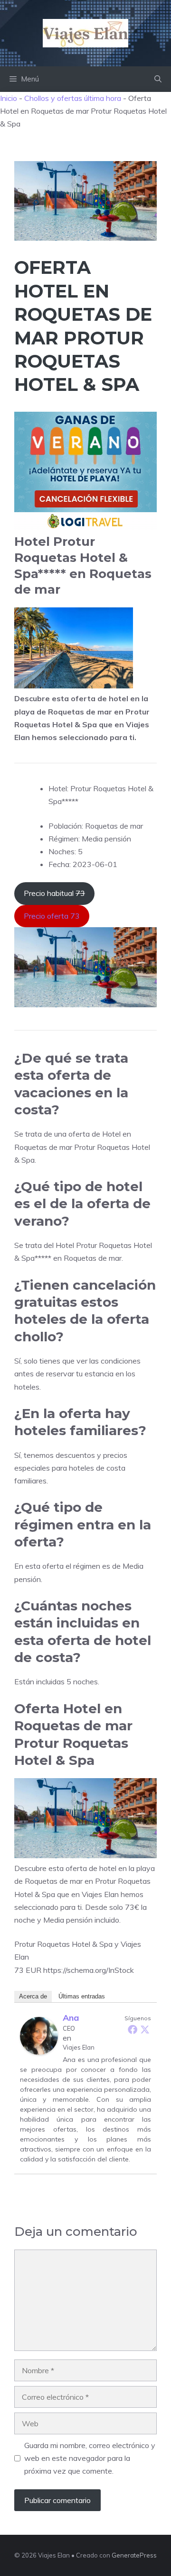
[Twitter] (145, 2029)
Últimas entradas (82, 1996)
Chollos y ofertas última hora (73, 98)
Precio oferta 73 (52, 916)
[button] (158, 79)
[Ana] (39, 2052)
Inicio (9, 98)
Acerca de (33, 1996)
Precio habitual (54, 893)
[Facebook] (133, 2029)
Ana (71, 2018)
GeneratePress (134, 2555)
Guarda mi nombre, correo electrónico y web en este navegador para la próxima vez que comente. (90, 2458)
